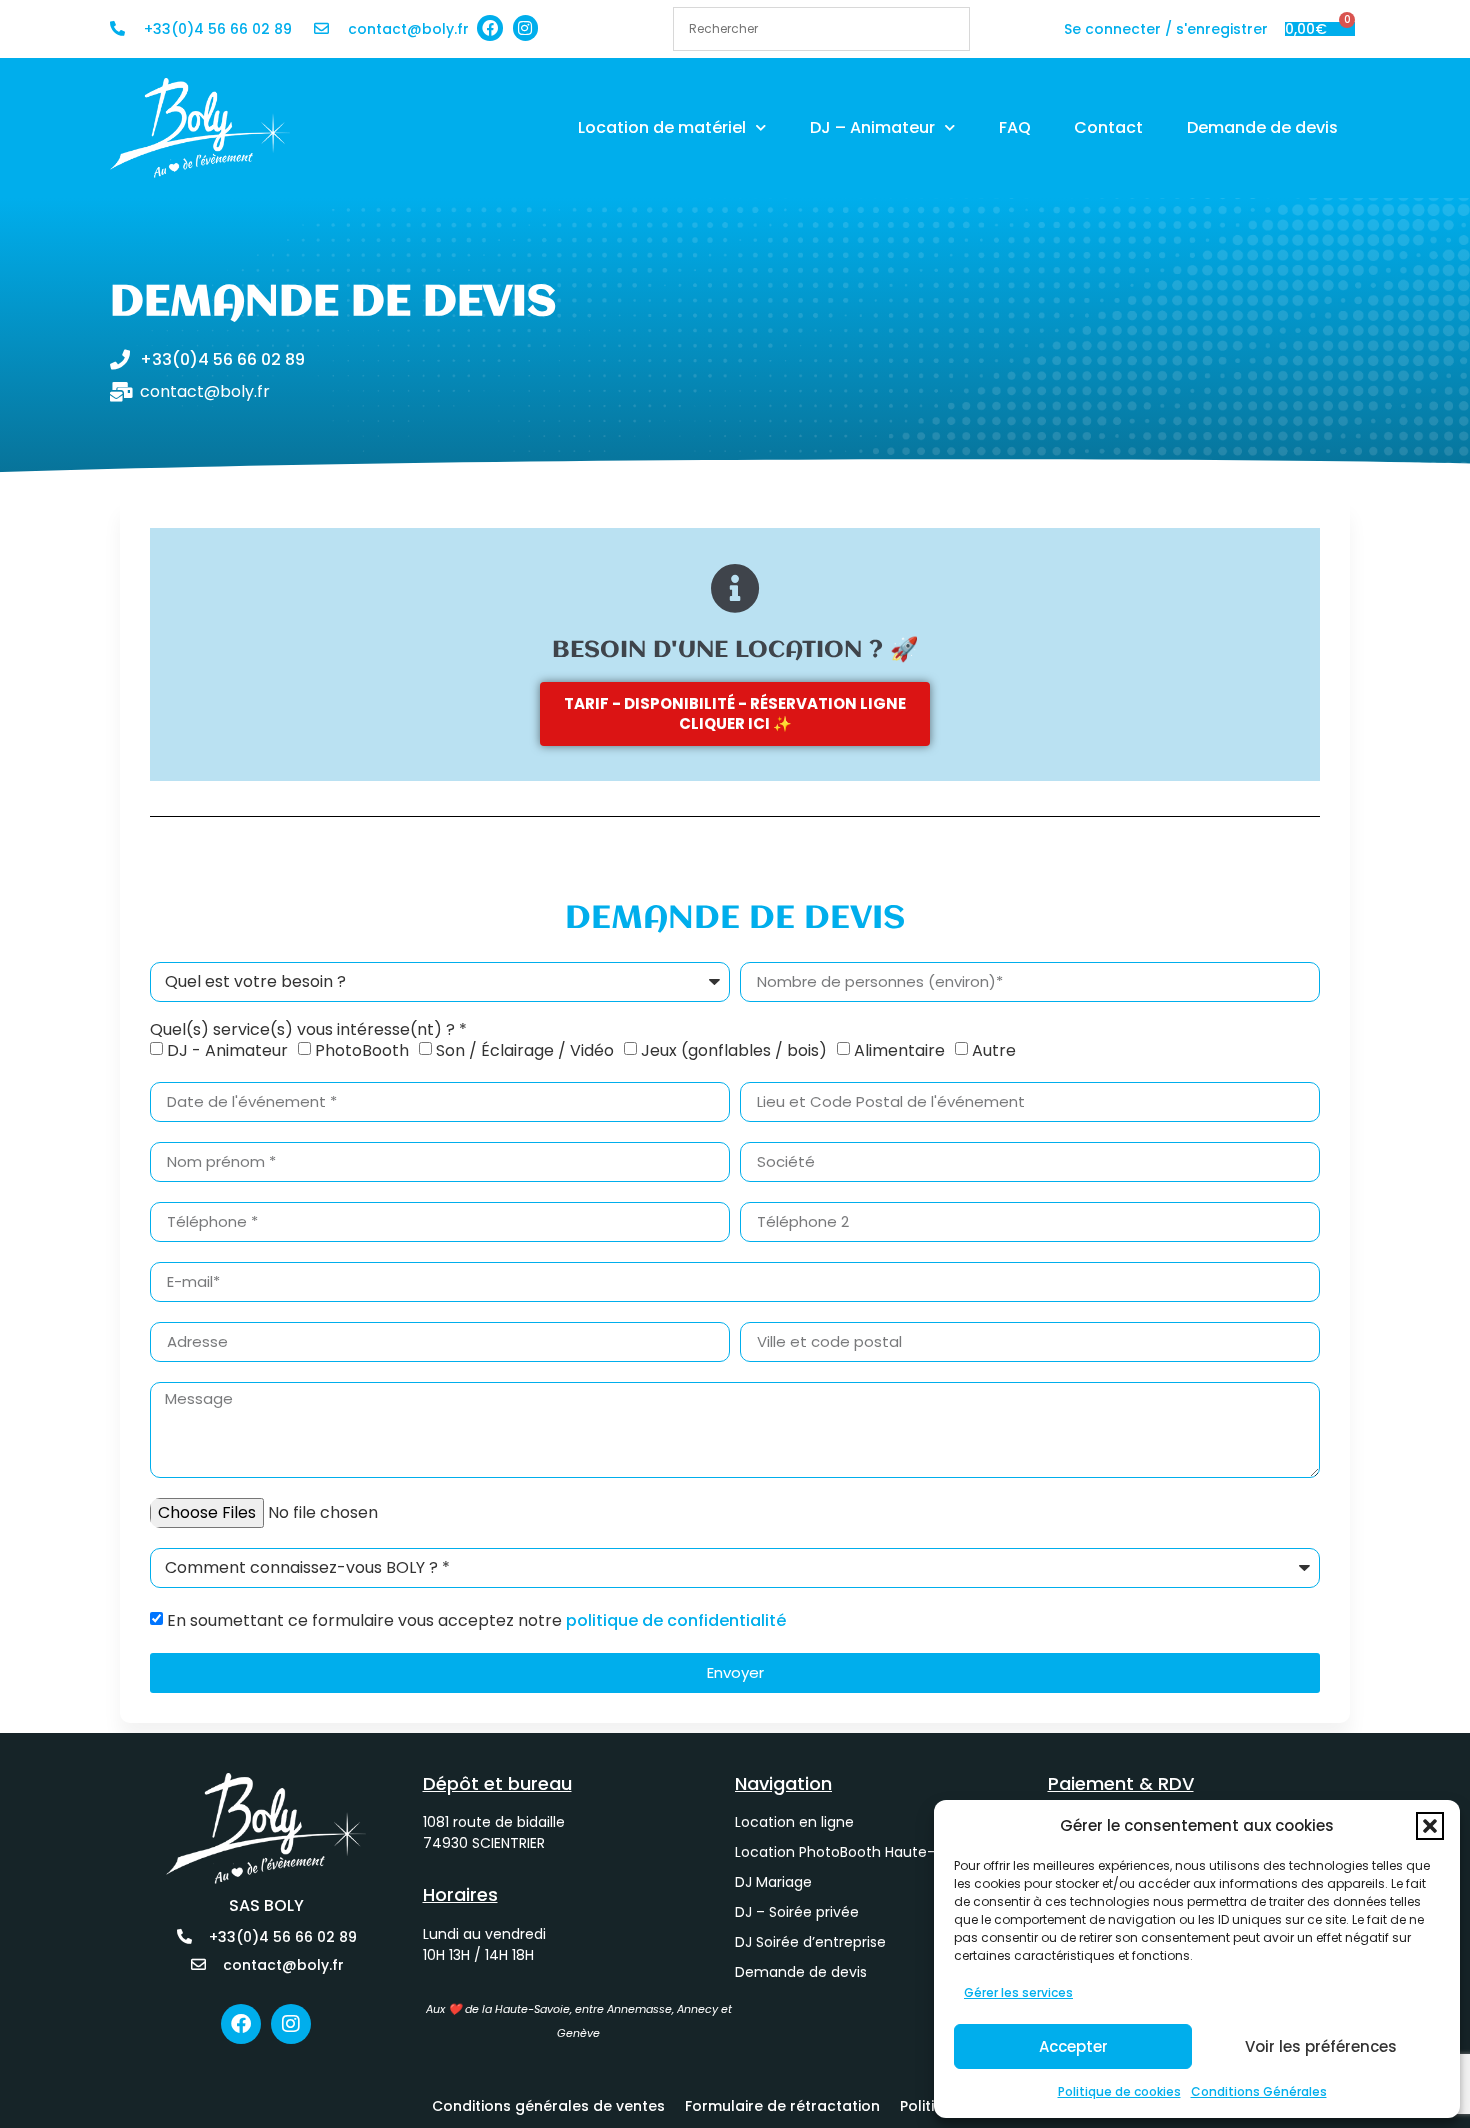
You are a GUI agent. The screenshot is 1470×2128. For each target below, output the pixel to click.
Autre (994, 1049)
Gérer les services (1018, 1992)
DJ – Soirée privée (797, 1912)
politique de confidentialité (676, 1619)
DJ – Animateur (872, 127)
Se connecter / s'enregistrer (1166, 29)
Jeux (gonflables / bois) (734, 1049)
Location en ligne (794, 1822)
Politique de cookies (1119, 2091)
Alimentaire (899, 1049)
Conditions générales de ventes (548, 2106)
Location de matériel (662, 127)
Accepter (1073, 2046)
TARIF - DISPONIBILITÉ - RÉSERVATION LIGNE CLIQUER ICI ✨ (735, 713)
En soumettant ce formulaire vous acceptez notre (476, 1619)
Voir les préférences (1321, 2046)
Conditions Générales (1259, 2091)
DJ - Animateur (227, 1049)
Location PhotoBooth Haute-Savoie (858, 1852)
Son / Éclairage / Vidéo (525, 1049)
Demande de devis (1262, 127)
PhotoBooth (362, 1049)
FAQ (1015, 127)
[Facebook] (490, 28)
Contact (1108, 127)
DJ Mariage (773, 1882)
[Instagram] (526, 28)
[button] (1430, 1826)
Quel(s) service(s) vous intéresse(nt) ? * (308, 1030)
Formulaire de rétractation (782, 2106)
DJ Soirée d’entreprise (810, 1942)
